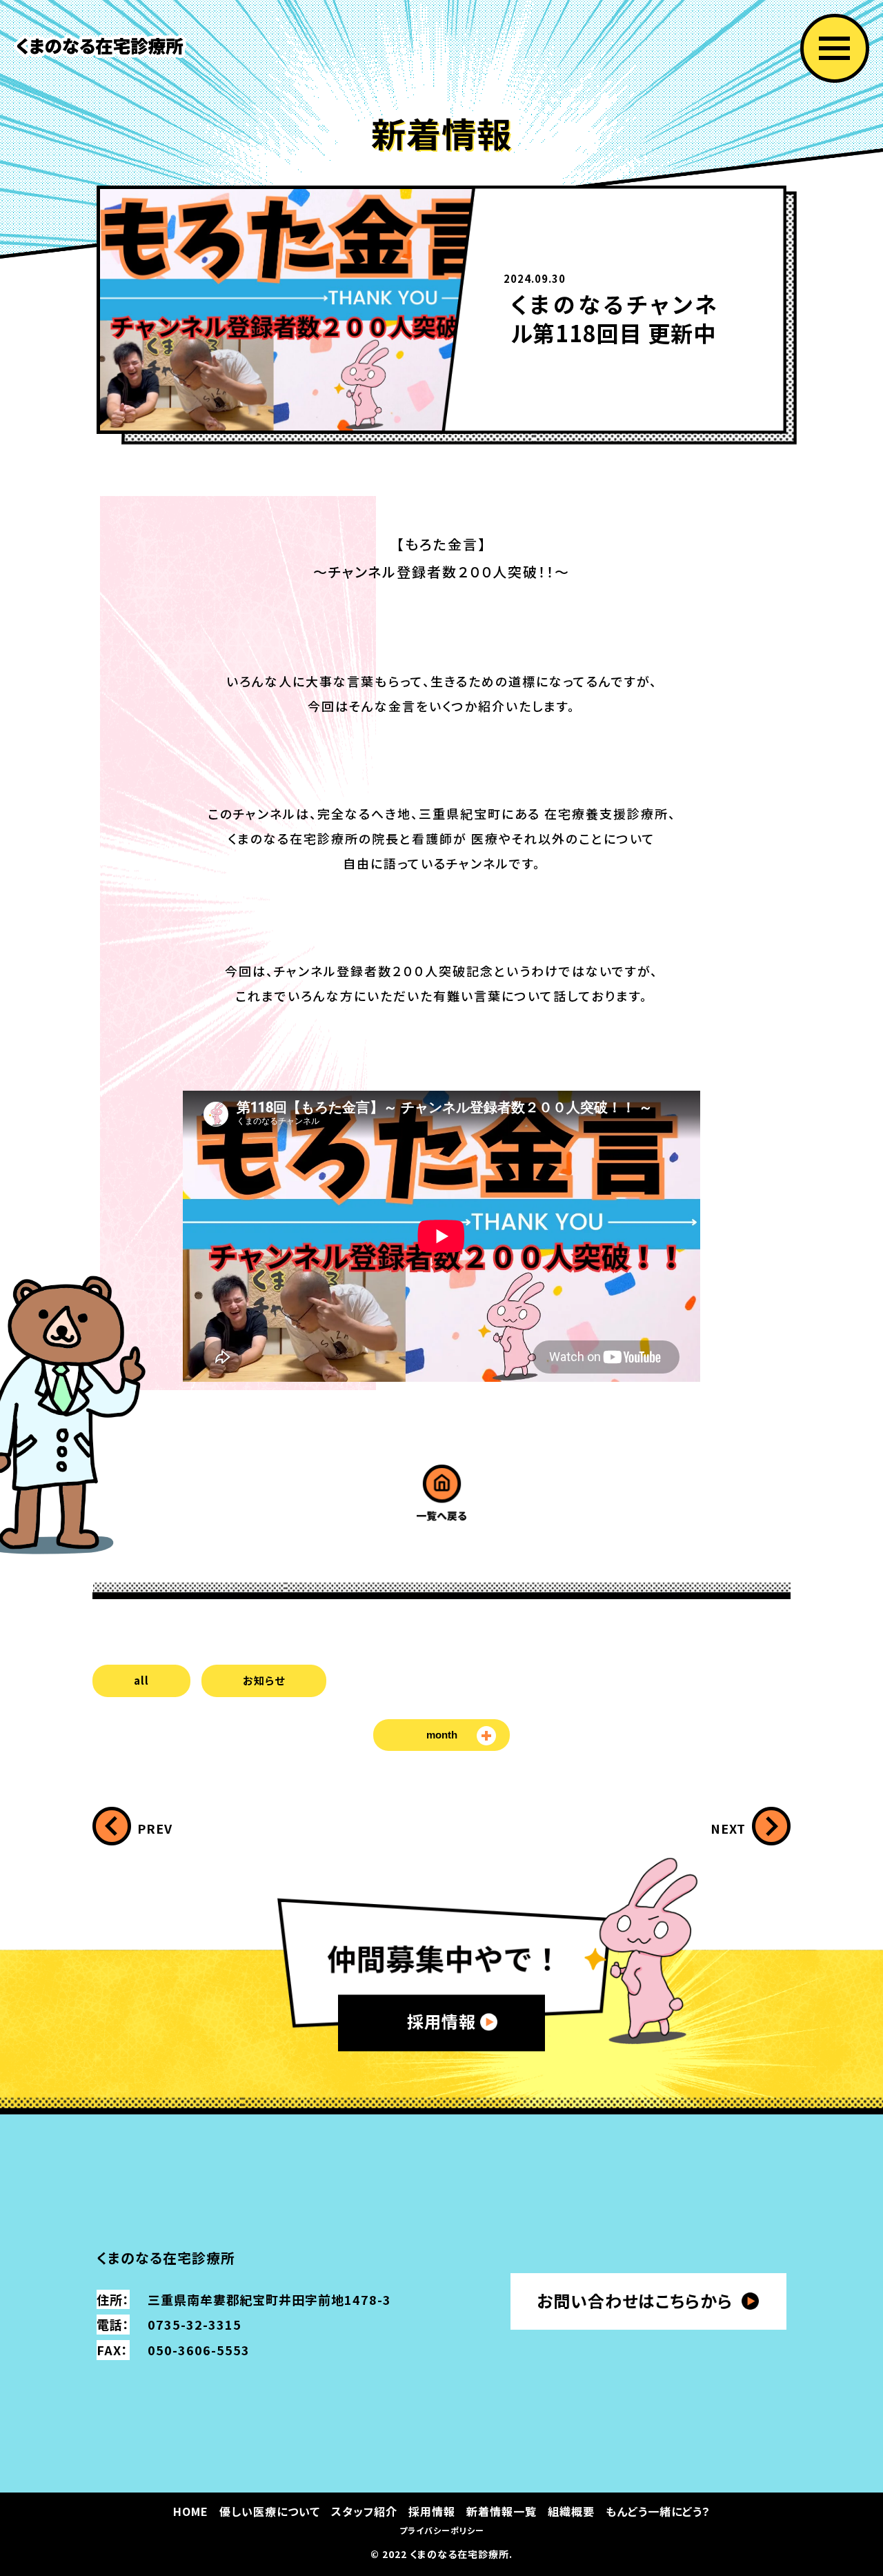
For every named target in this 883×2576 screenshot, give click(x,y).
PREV (155, 1829)
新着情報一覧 (502, 2511)
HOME (191, 2511)
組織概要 (571, 2511)
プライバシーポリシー (442, 2530)
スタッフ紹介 (364, 2511)
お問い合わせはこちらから (635, 2300)
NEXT (728, 1829)
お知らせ (264, 1680)
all (141, 1680)
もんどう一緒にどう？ (658, 2511)
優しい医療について (270, 2511)
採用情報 (441, 2021)
